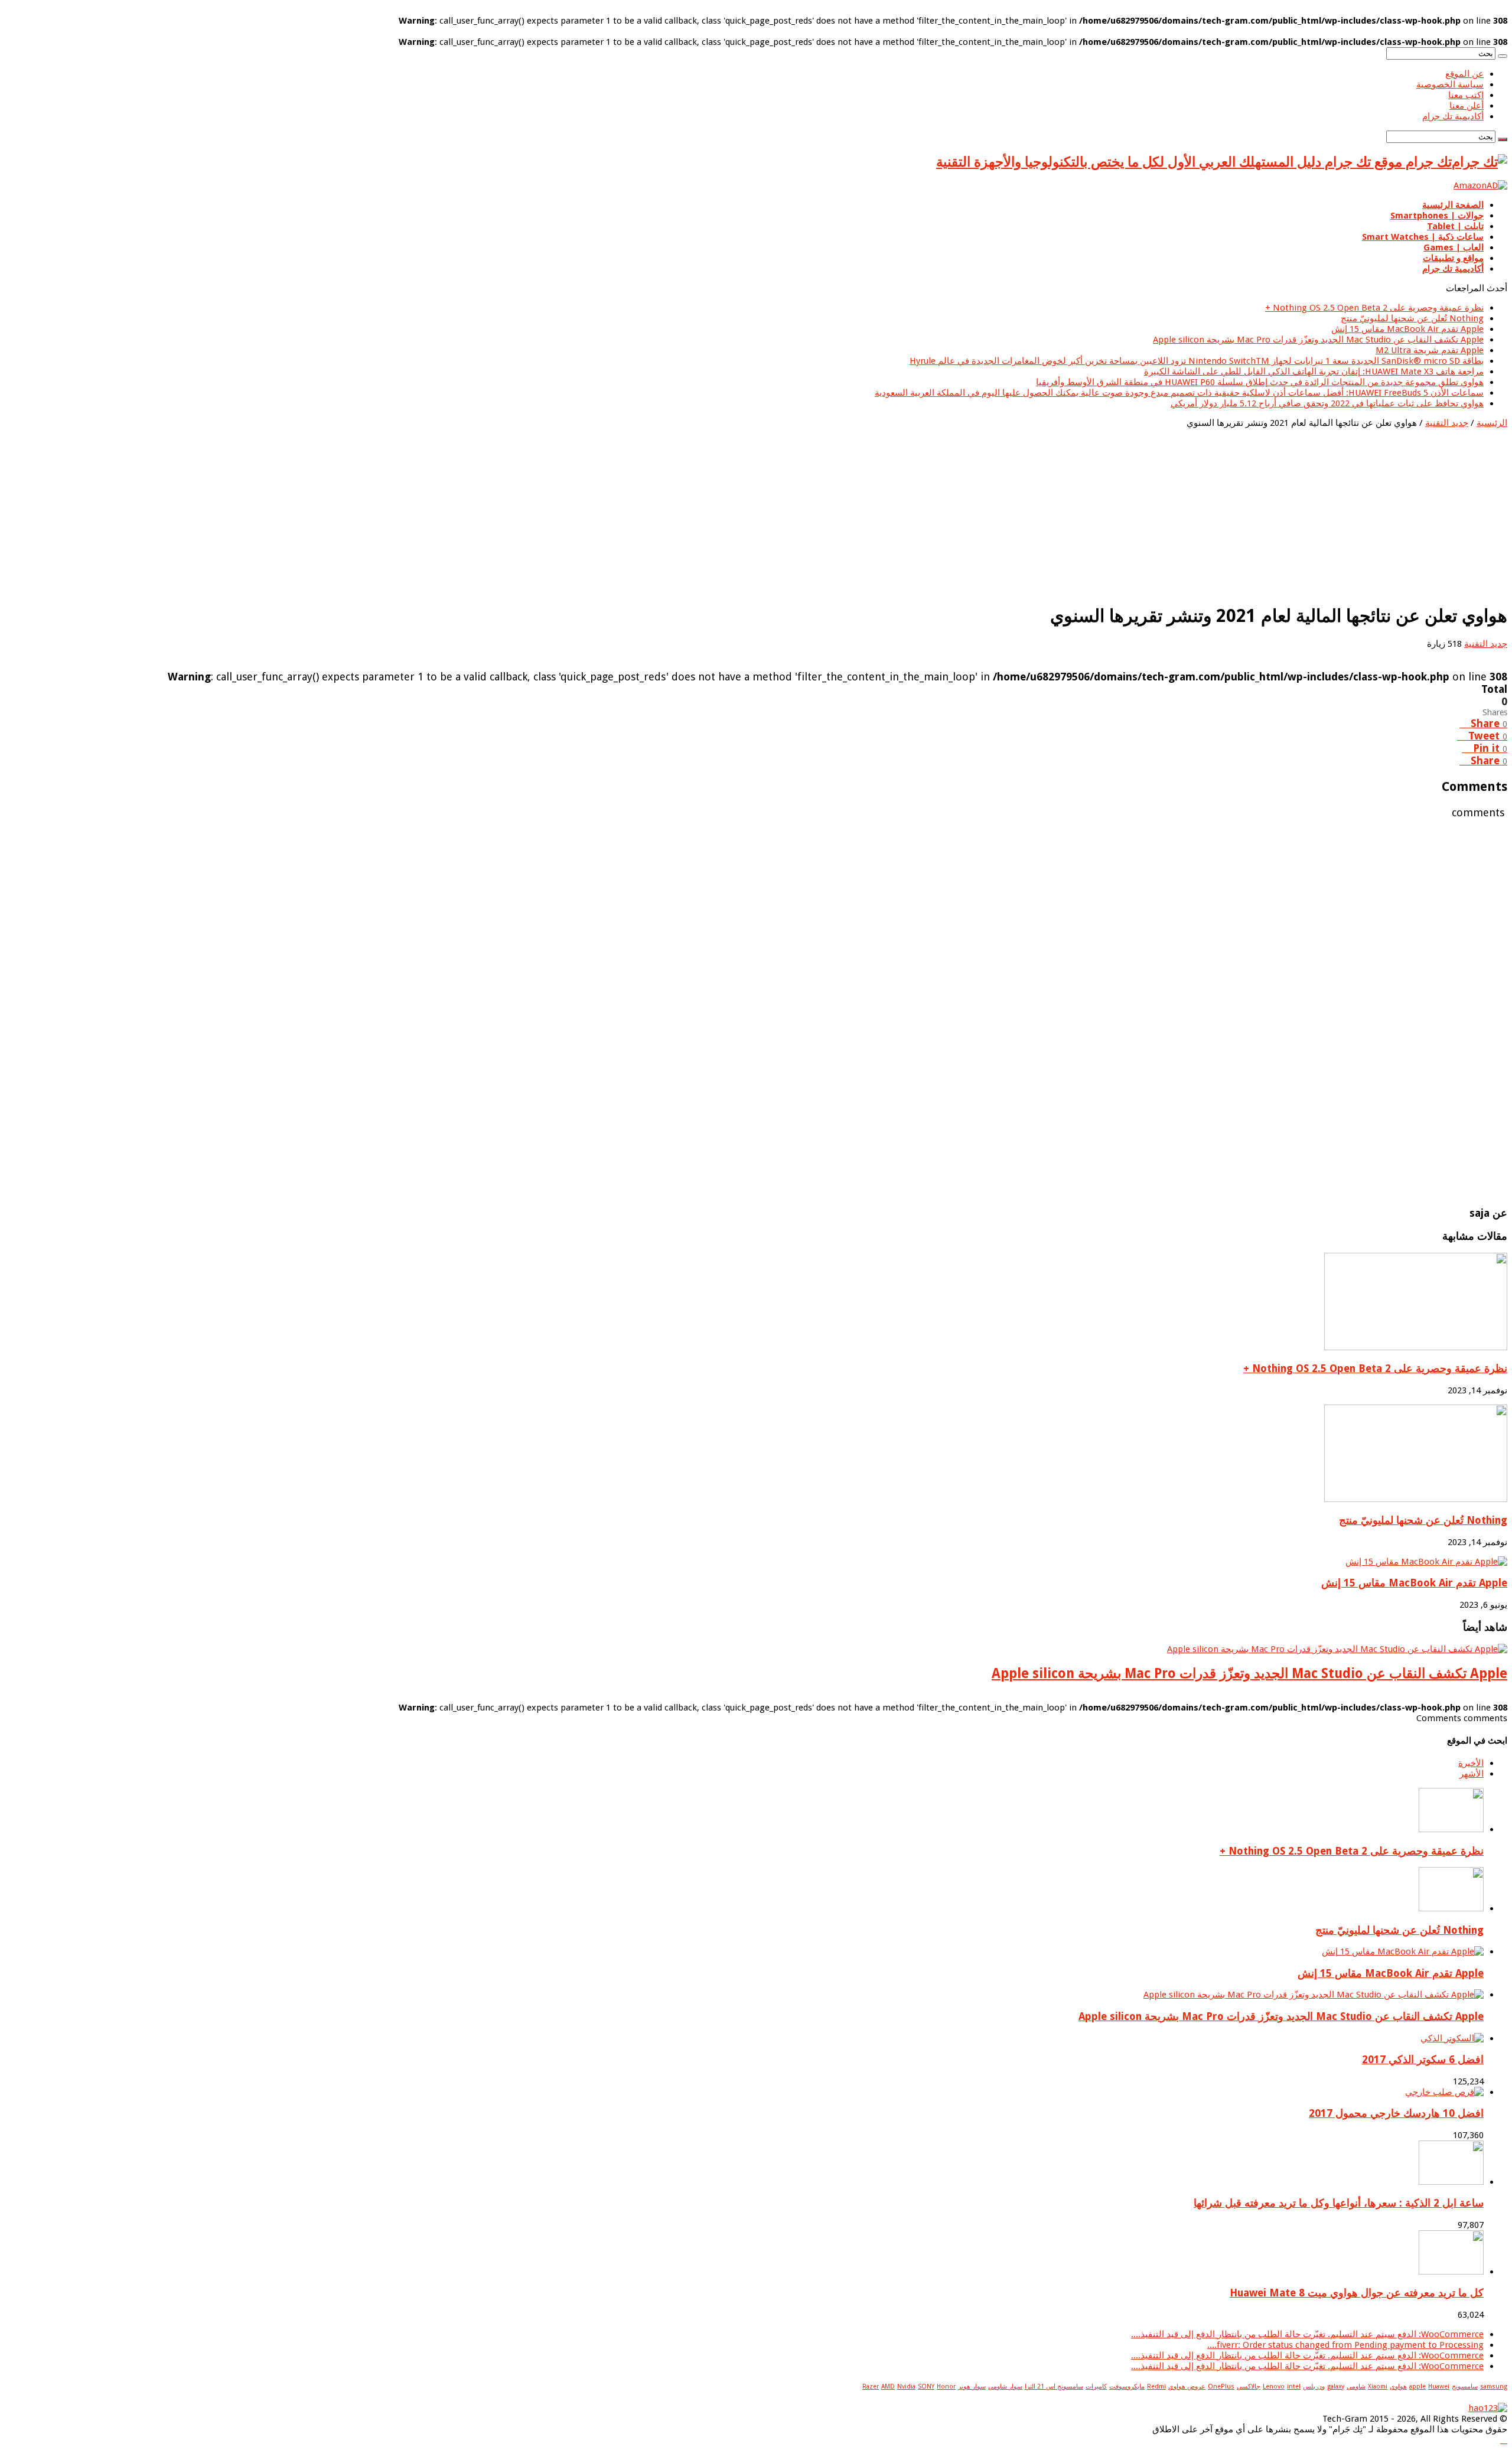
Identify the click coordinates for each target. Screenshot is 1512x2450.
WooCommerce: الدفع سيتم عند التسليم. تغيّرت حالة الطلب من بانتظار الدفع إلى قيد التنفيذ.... (1307, 2334)
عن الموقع (1464, 74)
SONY (926, 2387)
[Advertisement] (1153, 511)
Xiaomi (1378, 2387)
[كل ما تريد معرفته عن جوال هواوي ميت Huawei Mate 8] (1451, 2272)
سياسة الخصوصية (1450, 84)
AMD (888, 2387)
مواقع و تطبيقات (1453, 258)
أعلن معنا (1467, 106)
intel (1294, 2387)
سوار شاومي (1005, 2387)
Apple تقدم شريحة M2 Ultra (1430, 350)
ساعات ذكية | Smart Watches (1423, 237)
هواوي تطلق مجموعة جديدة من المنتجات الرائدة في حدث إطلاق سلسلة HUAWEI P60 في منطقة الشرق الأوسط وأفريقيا (1260, 382)
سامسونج (1465, 2387)
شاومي (1356, 2387)
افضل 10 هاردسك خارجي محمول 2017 (1396, 2113)
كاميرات (1096, 2387)
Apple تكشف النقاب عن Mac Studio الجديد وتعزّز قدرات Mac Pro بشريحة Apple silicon (1318, 340)
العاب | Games (1454, 247)
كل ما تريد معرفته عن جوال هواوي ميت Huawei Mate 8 (1357, 2293)
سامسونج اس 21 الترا (1054, 2387)
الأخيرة (1471, 1763)
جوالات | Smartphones (1437, 216)
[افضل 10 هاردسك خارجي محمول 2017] (1444, 2092)
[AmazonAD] (1480, 185)
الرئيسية (1492, 423)
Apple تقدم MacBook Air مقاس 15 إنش (1407, 329)
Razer (871, 2387)
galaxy (1336, 2387)
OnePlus (1221, 2387)
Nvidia (906, 2387)
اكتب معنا (1466, 95)
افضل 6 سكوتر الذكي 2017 (1423, 2060)
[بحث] (1503, 56)
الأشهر (1472, 1774)
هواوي (1398, 2387)
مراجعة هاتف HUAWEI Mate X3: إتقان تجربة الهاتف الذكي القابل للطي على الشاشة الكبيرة (1314, 372)
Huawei (1439, 2387)
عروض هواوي (1187, 2387)
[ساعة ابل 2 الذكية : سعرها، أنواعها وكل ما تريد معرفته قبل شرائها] (1451, 2182)
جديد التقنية (1447, 423)
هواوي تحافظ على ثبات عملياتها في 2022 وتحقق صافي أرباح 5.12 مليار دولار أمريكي (1327, 403)
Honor (946, 2387)
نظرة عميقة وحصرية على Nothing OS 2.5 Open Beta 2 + (1374, 308)
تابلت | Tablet (1455, 226)
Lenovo (1274, 2387)
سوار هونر (972, 2387)
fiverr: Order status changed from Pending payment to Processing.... (1345, 2345)
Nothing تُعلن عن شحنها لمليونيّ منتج (1412, 318)
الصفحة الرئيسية (1453, 205)
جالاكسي (1249, 2387)
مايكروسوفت (1127, 2387)
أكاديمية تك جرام (1453, 116)
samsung (1494, 2387)
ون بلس (1314, 2387)
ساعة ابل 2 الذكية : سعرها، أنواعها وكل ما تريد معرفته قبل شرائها (1339, 2203)
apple (1417, 2387)
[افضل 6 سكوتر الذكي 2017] (1452, 2038)
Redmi (1156, 2387)
